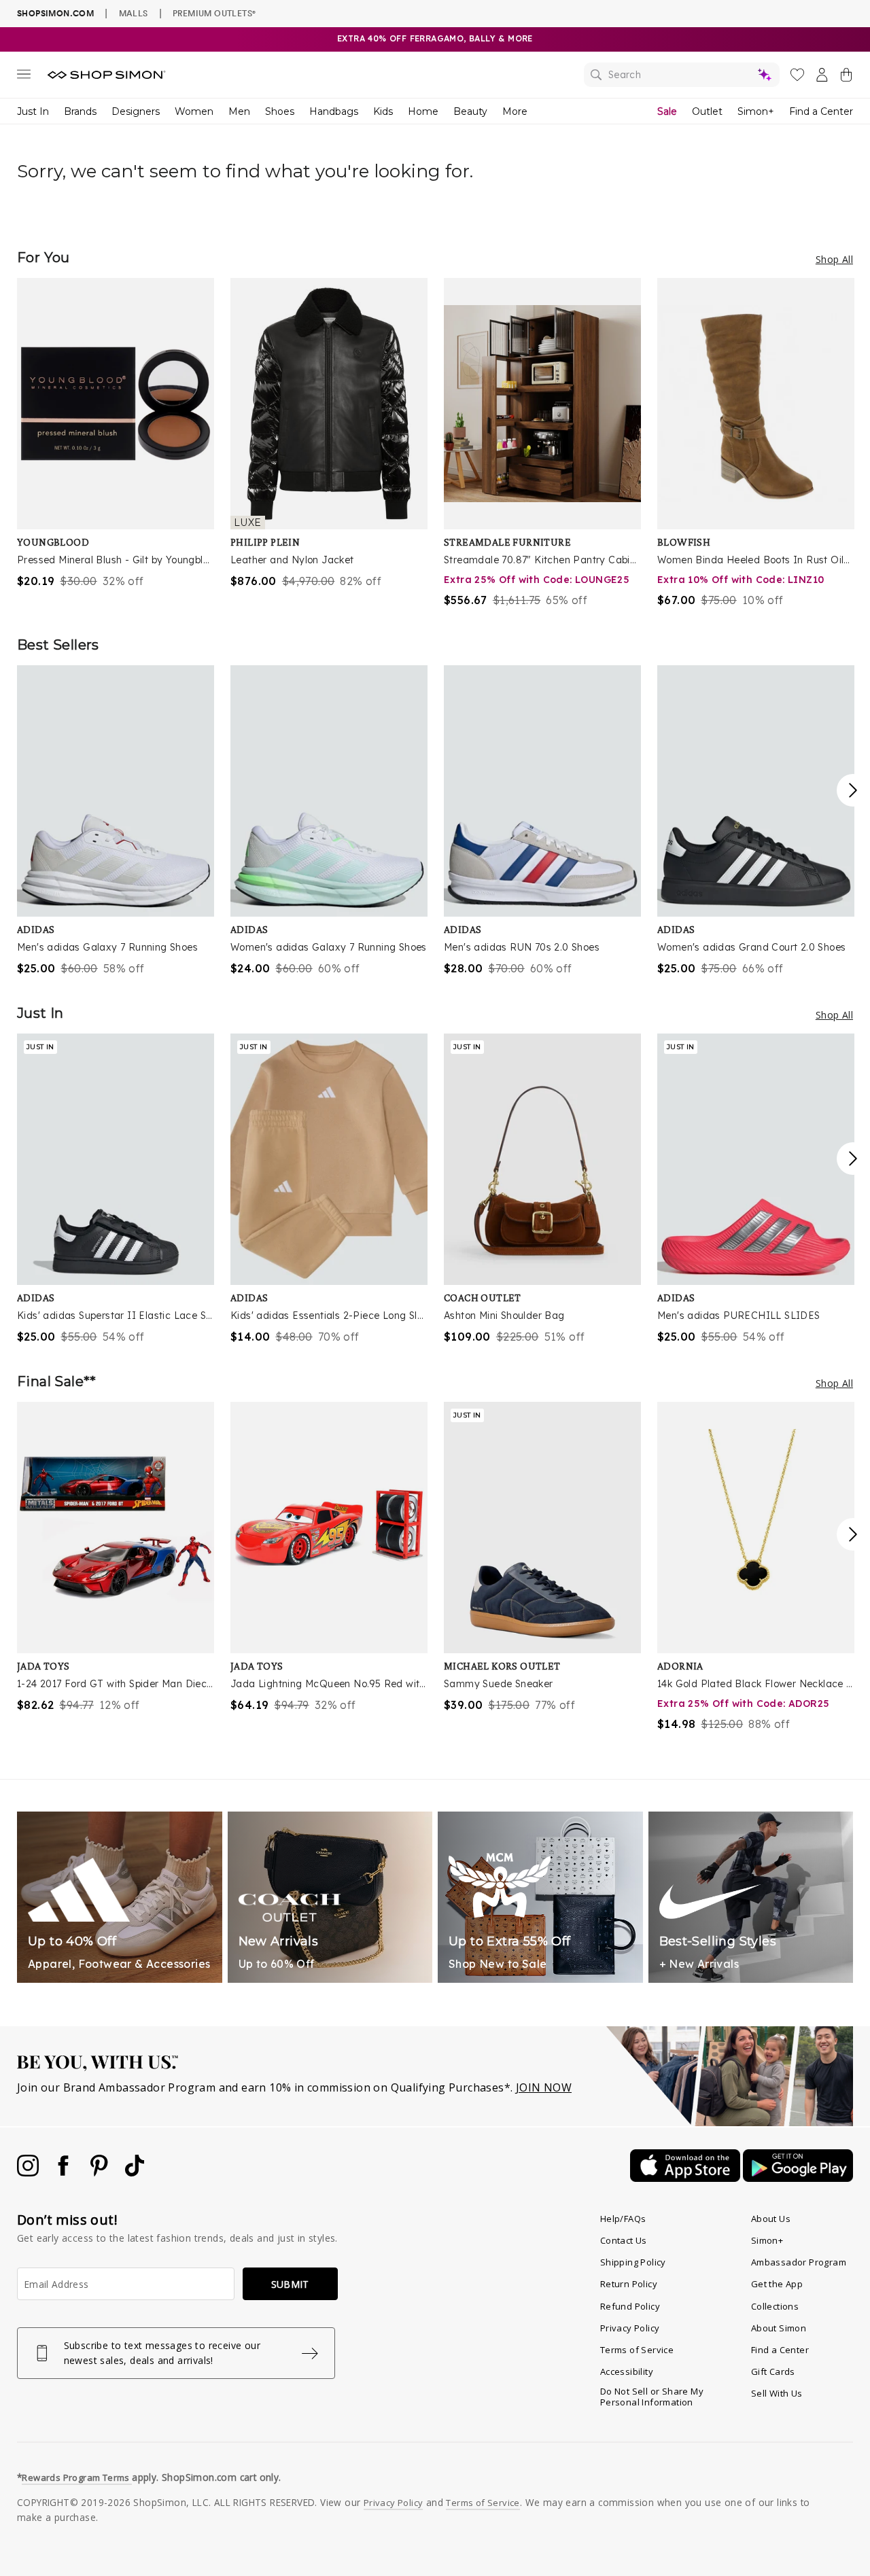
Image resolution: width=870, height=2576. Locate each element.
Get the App (777, 2284)
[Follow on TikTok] (135, 2172)
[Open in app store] (686, 2178)
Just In (33, 111)
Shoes (280, 111)
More (515, 111)
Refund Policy (630, 2306)
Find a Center (821, 111)
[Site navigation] (24, 77)
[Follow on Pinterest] (101, 2172)
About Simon (779, 2328)
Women (194, 111)
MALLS (134, 13)
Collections (775, 2306)
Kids (383, 111)
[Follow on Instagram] (29, 2172)
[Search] (682, 75)
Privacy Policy (630, 2328)
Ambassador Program (799, 2262)
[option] (116, 434)
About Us (771, 2219)
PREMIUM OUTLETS (214, 13)
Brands (80, 111)
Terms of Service (637, 2350)
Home (423, 111)
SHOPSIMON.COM (55, 13)
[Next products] (853, 790)
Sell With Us (777, 2393)
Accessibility (627, 2371)
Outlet (707, 111)
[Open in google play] (798, 2178)
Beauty (470, 111)
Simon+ (756, 111)
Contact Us (624, 2240)
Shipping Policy (633, 2262)
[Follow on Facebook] (65, 2172)
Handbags (334, 111)
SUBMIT (290, 2284)
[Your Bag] (846, 77)
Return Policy (629, 2284)
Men (239, 111)
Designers (136, 111)
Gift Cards (773, 2371)
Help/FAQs (623, 2219)
